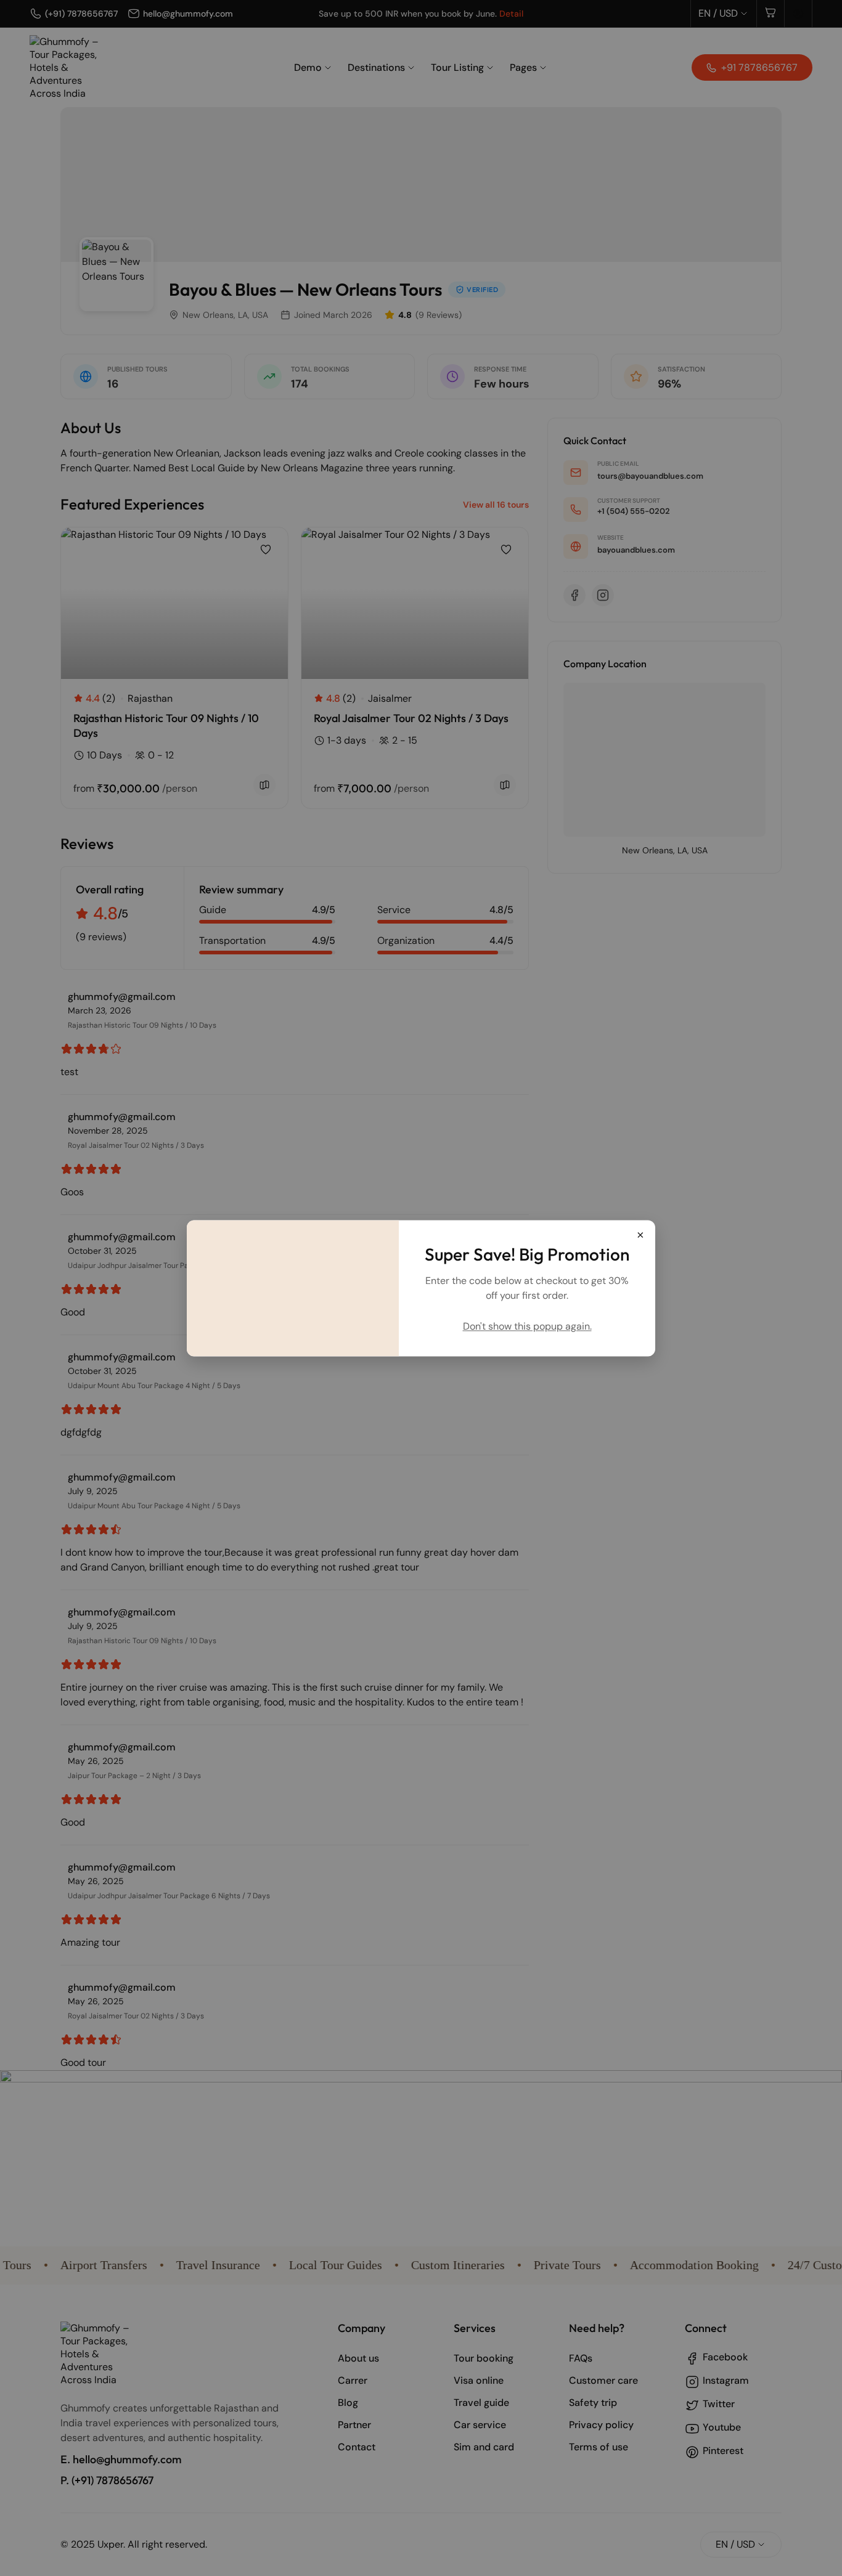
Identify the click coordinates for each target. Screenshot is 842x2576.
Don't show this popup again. (527, 1326)
